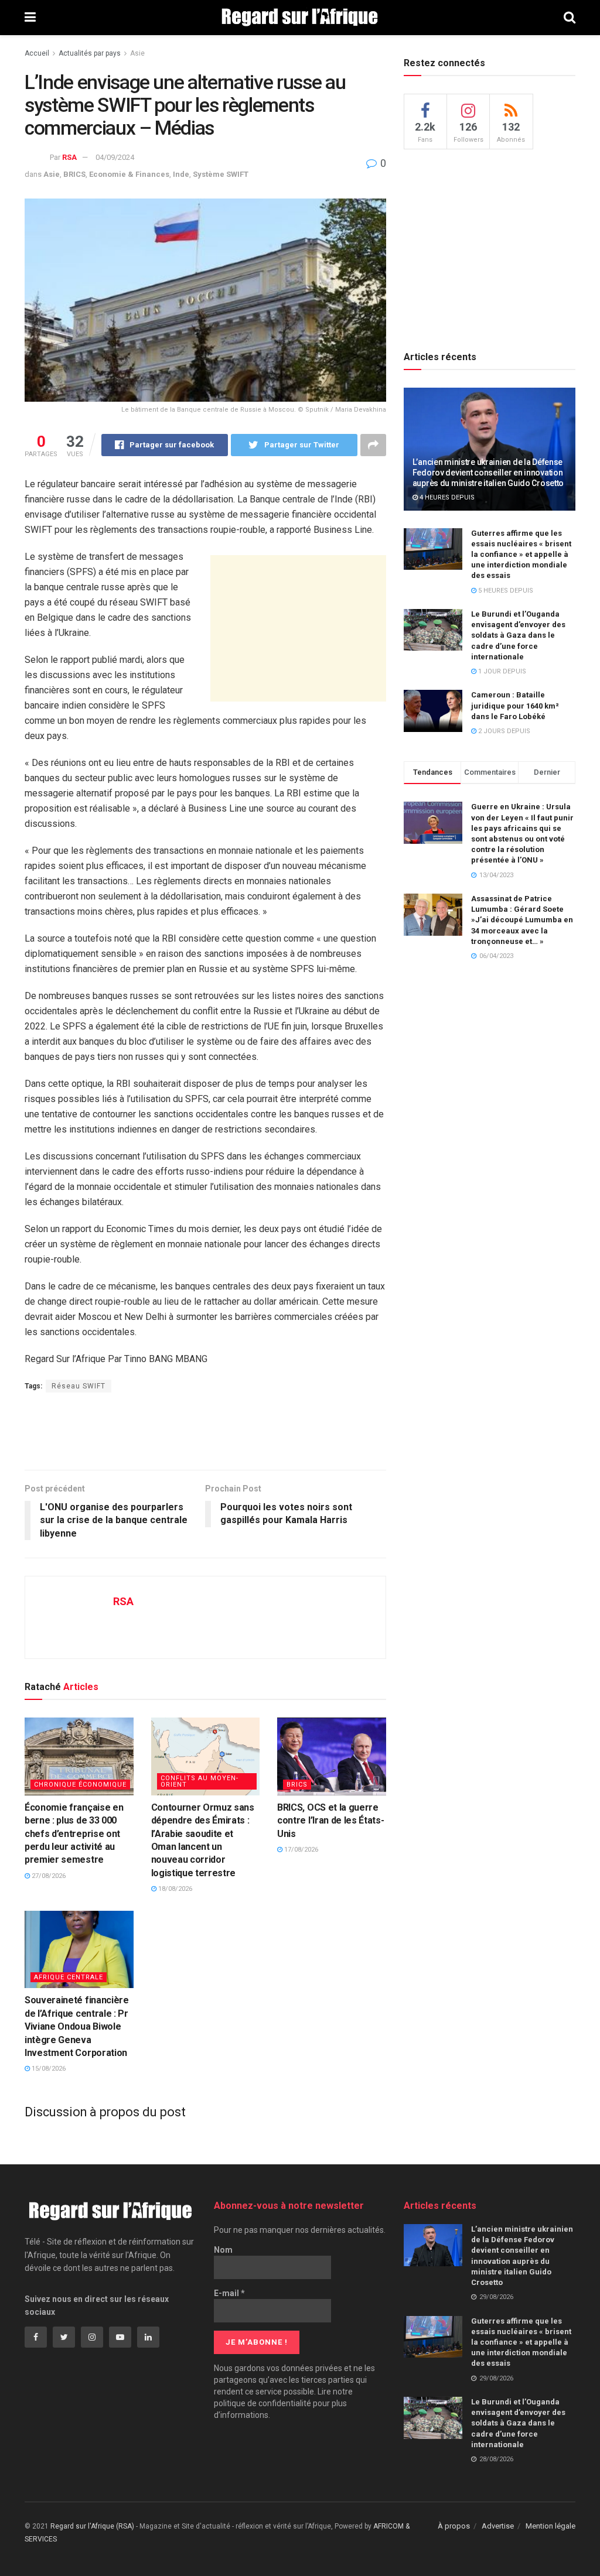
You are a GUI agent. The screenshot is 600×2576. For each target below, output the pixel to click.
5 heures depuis (505, 591)
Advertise (498, 2526)
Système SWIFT (221, 174)
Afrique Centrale (69, 1977)
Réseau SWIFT (79, 1386)
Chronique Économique (80, 1785)
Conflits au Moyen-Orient (200, 1781)
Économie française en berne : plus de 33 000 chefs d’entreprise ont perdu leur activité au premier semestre (74, 1834)
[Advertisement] (298, 628)
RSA (69, 157)
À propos (454, 2526)
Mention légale (550, 2526)
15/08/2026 (48, 2069)
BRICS (74, 174)
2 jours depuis (503, 731)
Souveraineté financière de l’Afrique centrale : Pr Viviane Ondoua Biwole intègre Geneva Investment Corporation (77, 2026)
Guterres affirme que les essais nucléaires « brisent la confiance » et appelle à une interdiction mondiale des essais (521, 555)
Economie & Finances (129, 174)
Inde (181, 174)
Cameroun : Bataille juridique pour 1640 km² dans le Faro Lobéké (515, 705)
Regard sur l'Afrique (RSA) (92, 2526)
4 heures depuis (446, 497)
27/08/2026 (48, 1876)
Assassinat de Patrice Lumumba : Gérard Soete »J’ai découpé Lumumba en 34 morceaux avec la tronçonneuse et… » (522, 920)
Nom (223, 2250)
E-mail (229, 2293)
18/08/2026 (174, 1889)
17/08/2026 (300, 1850)
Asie (137, 53)
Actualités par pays (90, 53)
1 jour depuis (501, 671)
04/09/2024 (115, 157)
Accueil (37, 53)
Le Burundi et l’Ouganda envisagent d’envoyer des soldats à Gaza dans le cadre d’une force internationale (518, 635)
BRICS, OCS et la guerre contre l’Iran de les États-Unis (330, 1821)
